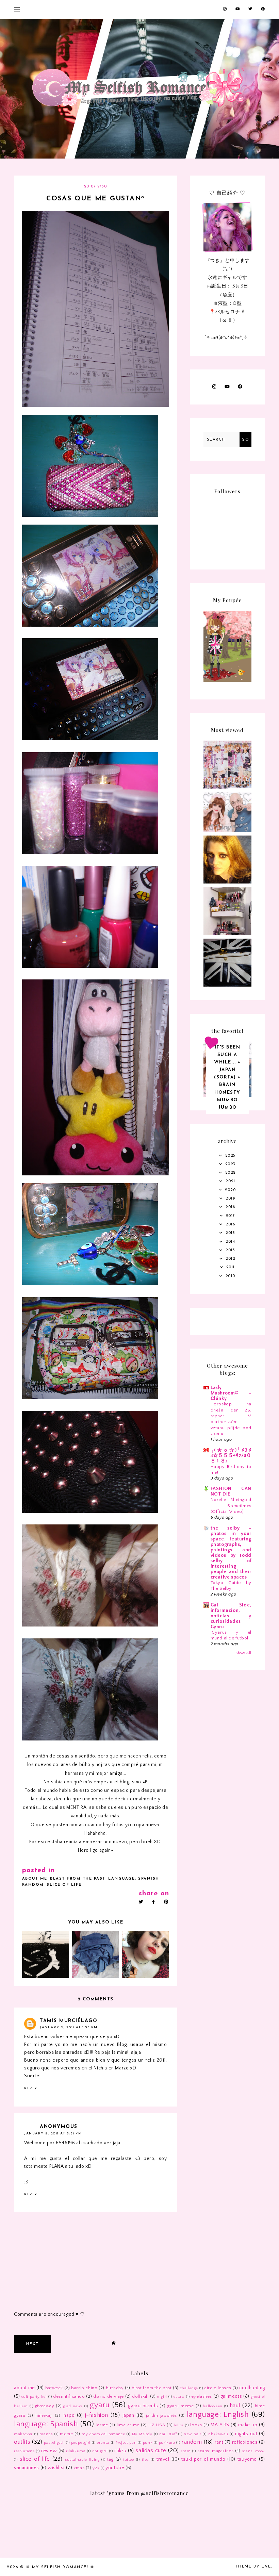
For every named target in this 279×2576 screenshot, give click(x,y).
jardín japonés (161, 2415)
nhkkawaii (218, 2434)
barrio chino (84, 2388)
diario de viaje (109, 2396)
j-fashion (97, 2415)
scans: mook (253, 2451)
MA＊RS (220, 2425)
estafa (179, 2397)
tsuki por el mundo (203, 2459)
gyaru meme (180, 2406)
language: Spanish (134, 1879)
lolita (179, 2425)
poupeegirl (81, 2443)
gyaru (100, 2405)
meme (66, 2434)
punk (148, 2443)
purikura (167, 2443)
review (49, 2451)
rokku (120, 2451)
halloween (212, 2406)
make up (248, 2425)
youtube (115, 2468)
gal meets (231, 2396)
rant (219, 2442)
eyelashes (202, 2396)
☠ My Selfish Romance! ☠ (60, 2567)
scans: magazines (215, 2451)
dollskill (140, 2396)
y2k (96, 2468)
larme (102, 2425)
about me (35, 1879)
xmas (79, 2468)
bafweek (54, 2388)
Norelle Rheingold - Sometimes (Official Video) (231, 1506)
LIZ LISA (157, 2425)
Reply (31, 2088)
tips (145, 2460)
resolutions (24, 2451)
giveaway (45, 2406)
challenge (189, 2388)
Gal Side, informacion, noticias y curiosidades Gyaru (231, 1616)
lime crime (128, 2425)
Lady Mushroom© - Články (231, 1393)
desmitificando (69, 2396)
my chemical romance (103, 2434)
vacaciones (27, 2468)
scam (186, 2451)
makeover (23, 2434)
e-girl (162, 2397)
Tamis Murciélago (69, 2021)
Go (245, 440)
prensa (103, 2443)
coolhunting (252, 2388)
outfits (22, 2442)
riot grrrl (100, 2451)
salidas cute (151, 2450)
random (33, 1885)
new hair (192, 2434)
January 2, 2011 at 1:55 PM (69, 2027)
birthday (115, 2388)
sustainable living (82, 2460)
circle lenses (218, 2388)
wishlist (56, 2468)
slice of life (64, 1885)
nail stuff (168, 2434)
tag (110, 2459)
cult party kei (34, 2397)
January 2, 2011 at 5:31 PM (53, 2134)
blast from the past (78, 1879)
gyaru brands (143, 2406)
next (32, 2344)
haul (235, 2406)
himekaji (44, 2415)
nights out (246, 2434)
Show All (243, 1653)
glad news (73, 2406)
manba (46, 2434)
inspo (69, 2415)
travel (163, 2459)
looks (196, 2425)
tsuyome (247, 2459)
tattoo (129, 2460)
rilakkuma (76, 2451)
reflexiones (245, 2442)
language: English (218, 2415)
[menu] (17, 9)
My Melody (142, 2434)
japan (128, 2415)
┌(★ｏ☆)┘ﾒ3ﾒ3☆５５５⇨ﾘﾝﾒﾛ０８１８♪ (231, 1456)
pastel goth (54, 2443)
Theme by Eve (253, 2566)
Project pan (126, 2443)
